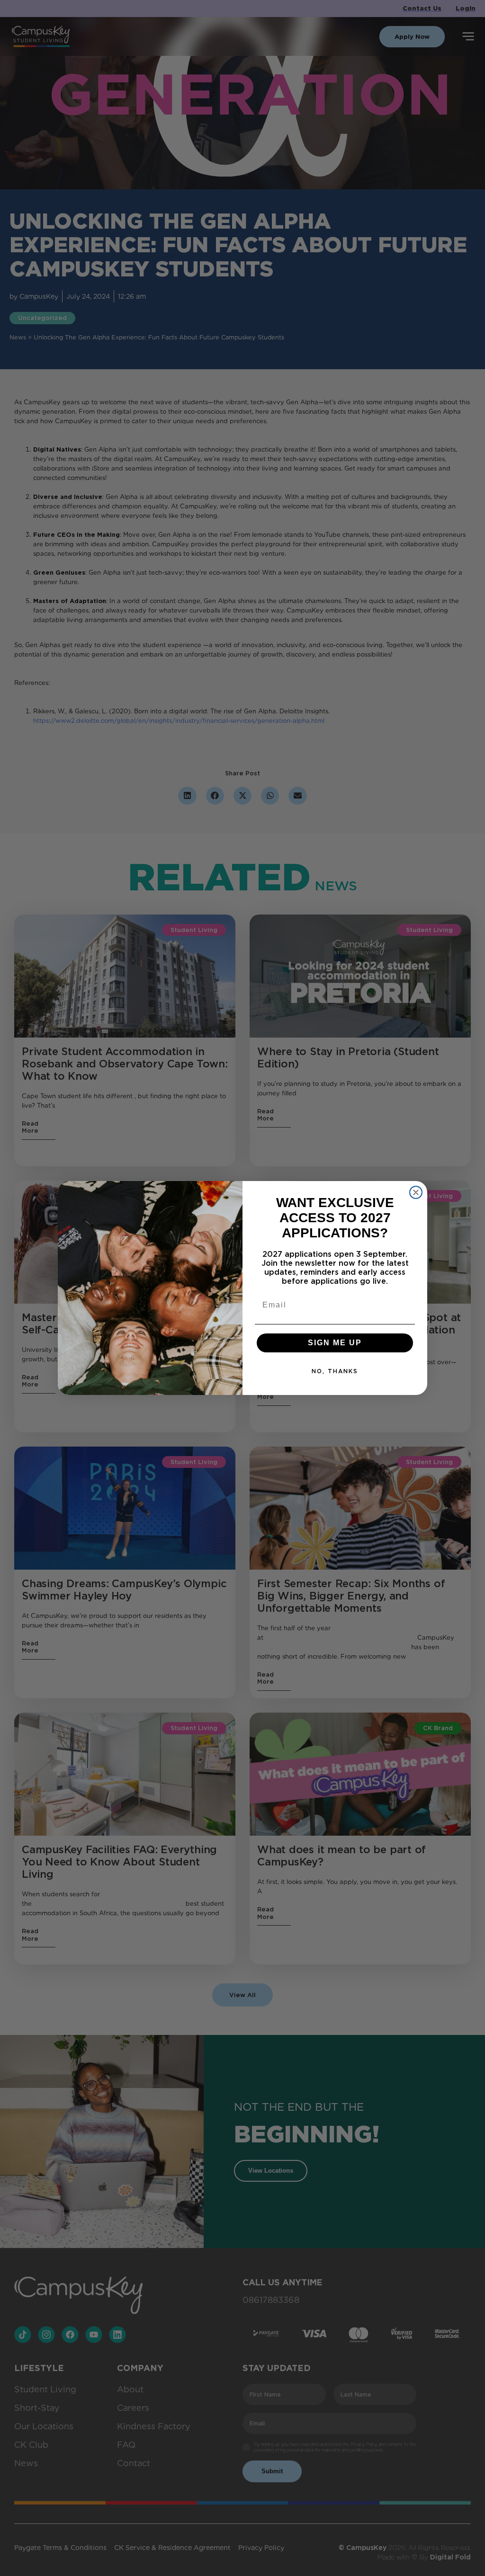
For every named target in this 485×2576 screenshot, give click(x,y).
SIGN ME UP (335, 1343)
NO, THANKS (335, 1371)
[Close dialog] (416, 1192)
